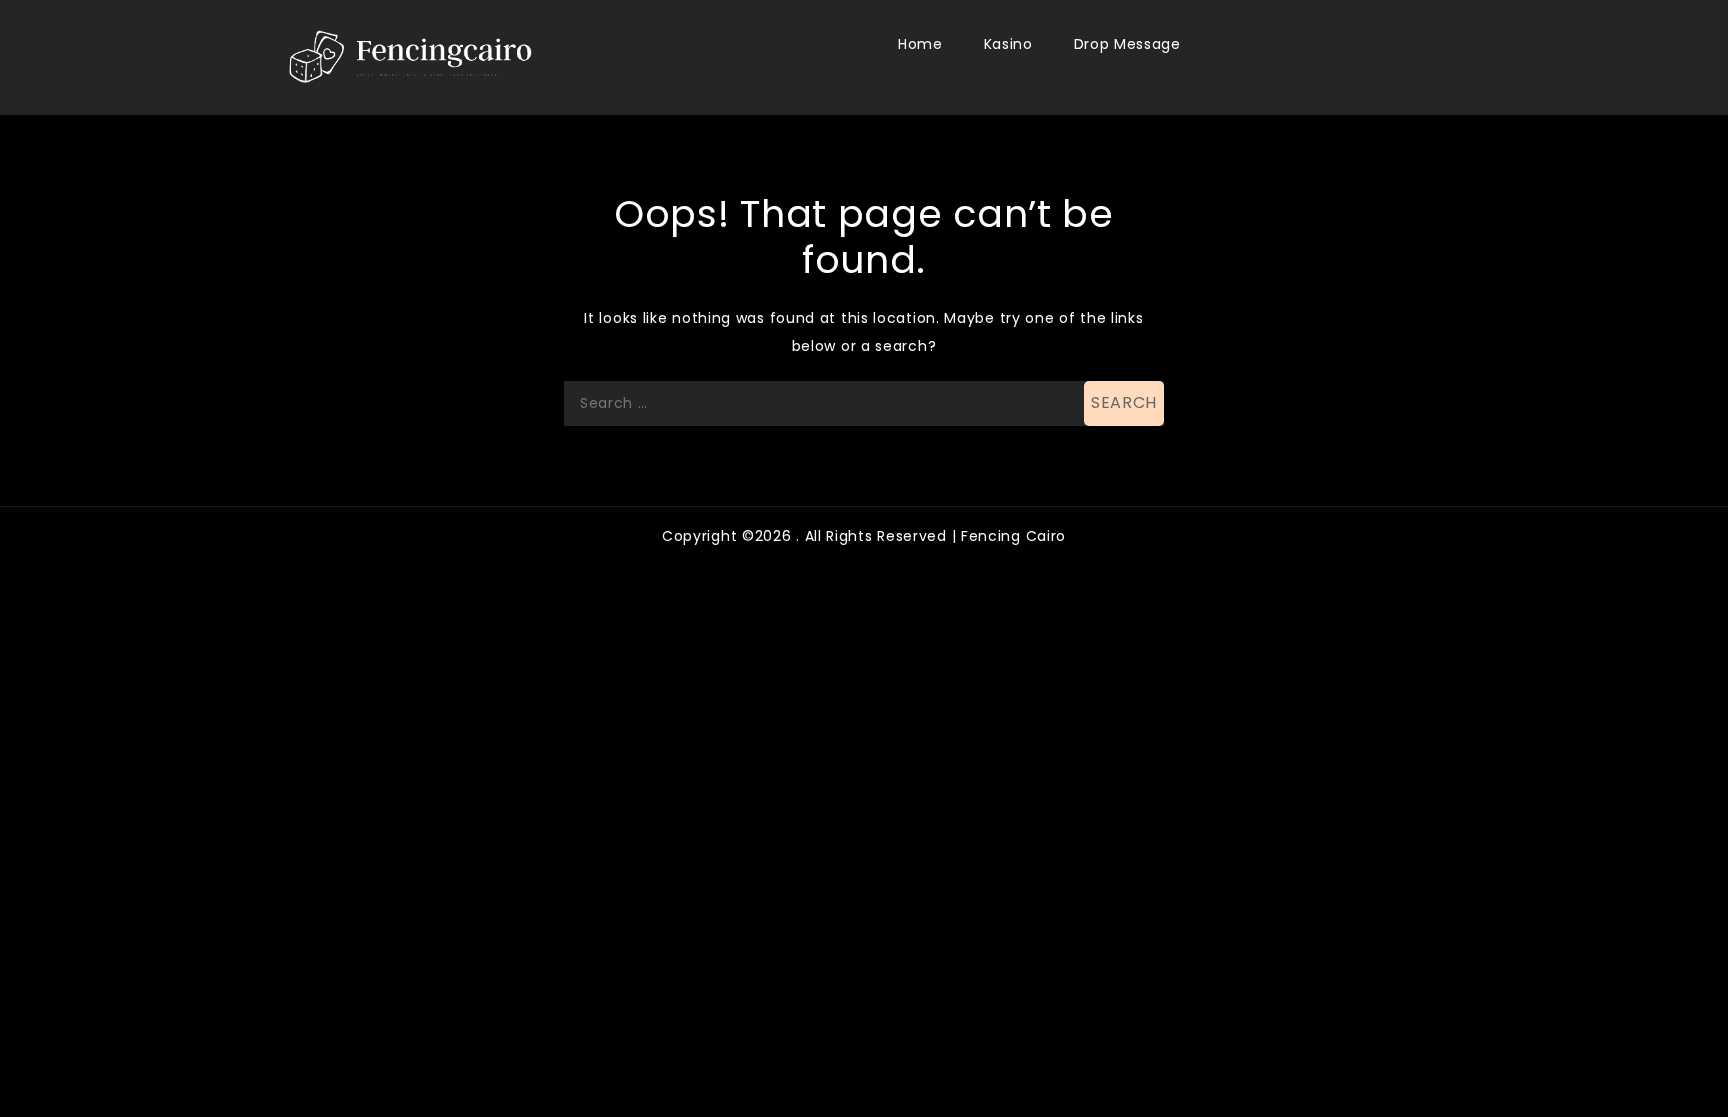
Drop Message (1127, 44)
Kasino (1008, 44)
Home (920, 44)
